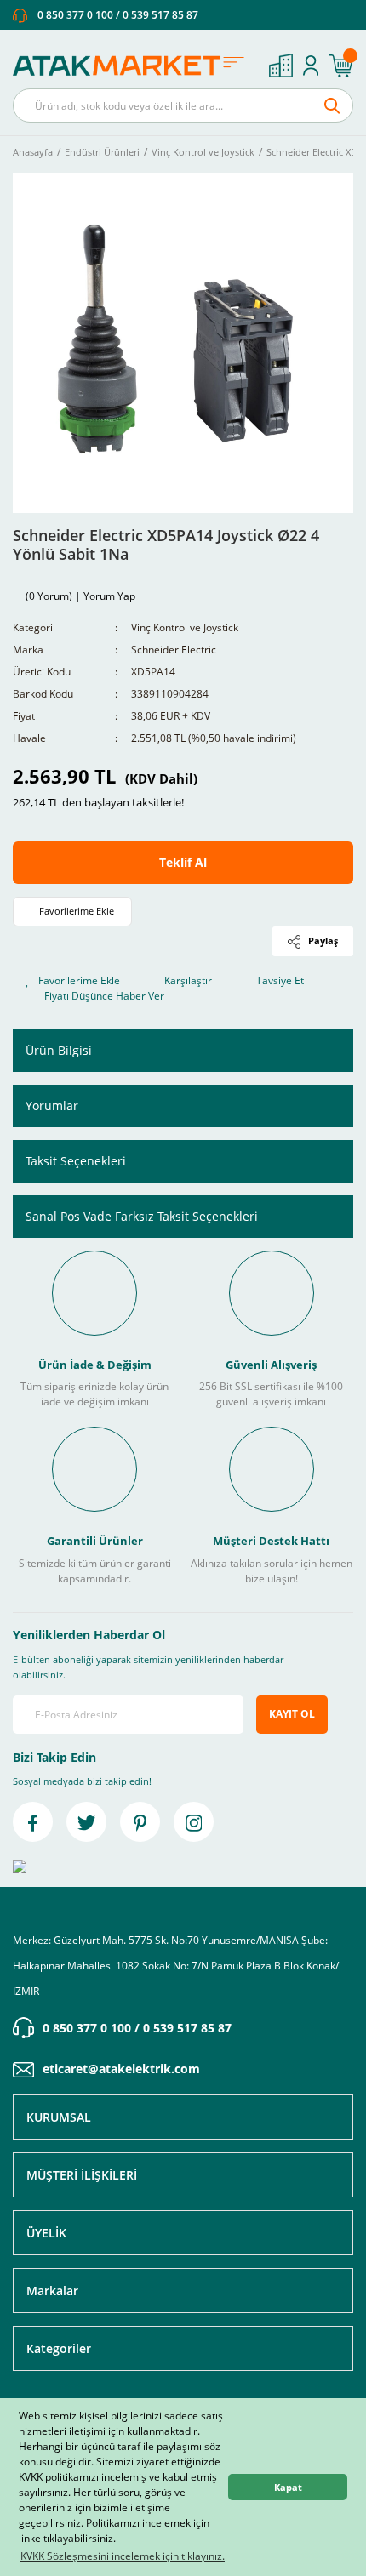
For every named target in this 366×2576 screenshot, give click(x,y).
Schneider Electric (174, 650)
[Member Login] (311, 66)
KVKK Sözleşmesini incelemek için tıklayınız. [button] (123, 2556)
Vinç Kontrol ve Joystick (185, 627)
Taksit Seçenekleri (76, 1161)
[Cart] (340, 66)
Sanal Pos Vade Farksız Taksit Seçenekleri (142, 1216)
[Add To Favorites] (72, 912)
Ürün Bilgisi (59, 1050)
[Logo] (134, 66)
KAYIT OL (292, 1714)
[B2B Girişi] (281, 66)
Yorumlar (52, 1106)
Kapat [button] (288, 2487)
